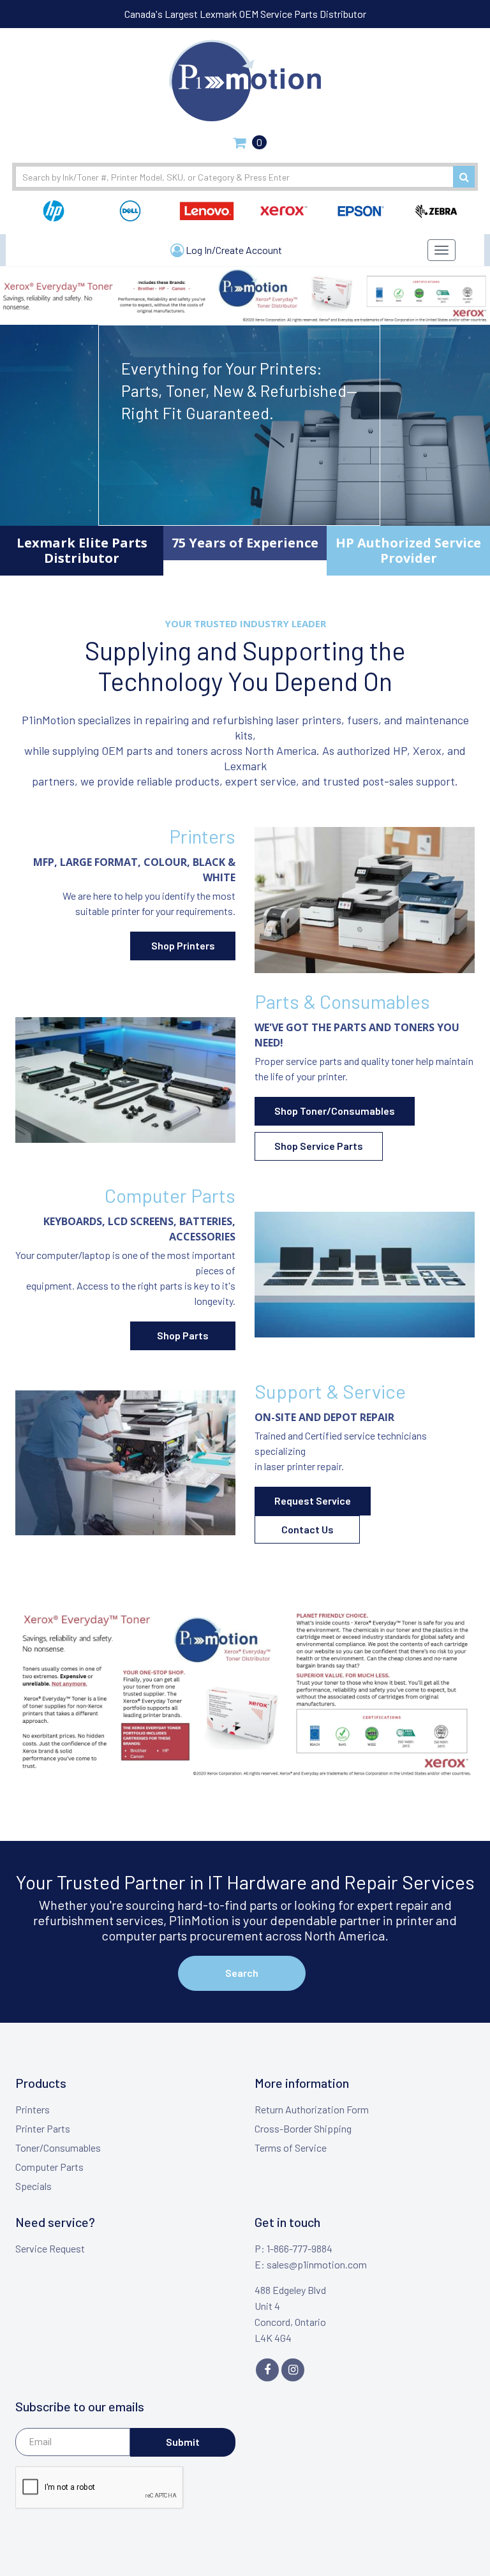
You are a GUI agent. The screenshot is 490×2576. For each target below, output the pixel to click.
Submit (183, 2442)
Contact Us (308, 1529)
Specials (33, 2186)
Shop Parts (183, 1335)
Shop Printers (183, 945)
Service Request (50, 2248)
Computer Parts (49, 2167)
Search (242, 1973)
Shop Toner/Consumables (335, 1111)
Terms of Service (291, 2148)
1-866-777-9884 (300, 2248)
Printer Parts (43, 2128)
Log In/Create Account (233, 250)
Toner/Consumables (58, 2148)
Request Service (313, 1500)
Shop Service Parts (319, 1146)
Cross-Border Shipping (303, 2128)
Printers (33, 2109)
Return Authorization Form (312, 2109)
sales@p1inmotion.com (317, 2264)
